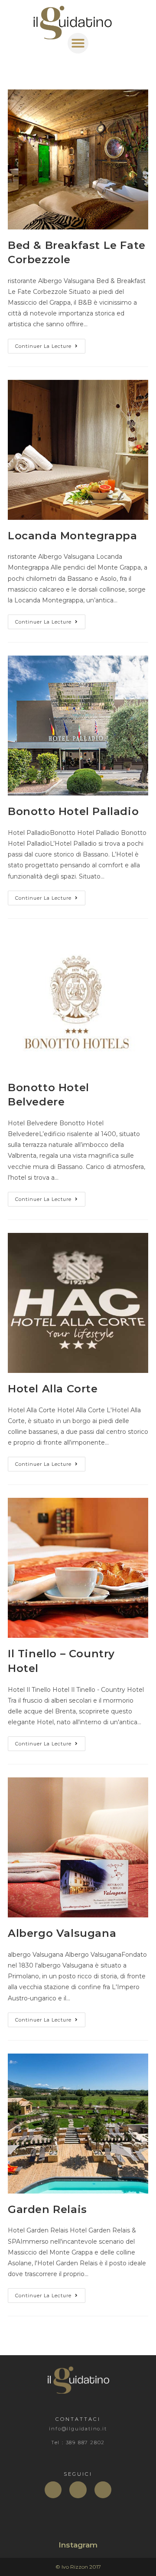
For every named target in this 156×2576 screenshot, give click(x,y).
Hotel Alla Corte (53, 1389)
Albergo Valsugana (62, 1933)
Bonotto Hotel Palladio (73, 811)
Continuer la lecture (50, 344)
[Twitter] (78, 2490)
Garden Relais (47, 2209)
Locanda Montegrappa (72, 536)
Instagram (78, 2545)
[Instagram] (103, 2490)
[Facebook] (53, 2490)
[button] (78, 43)
